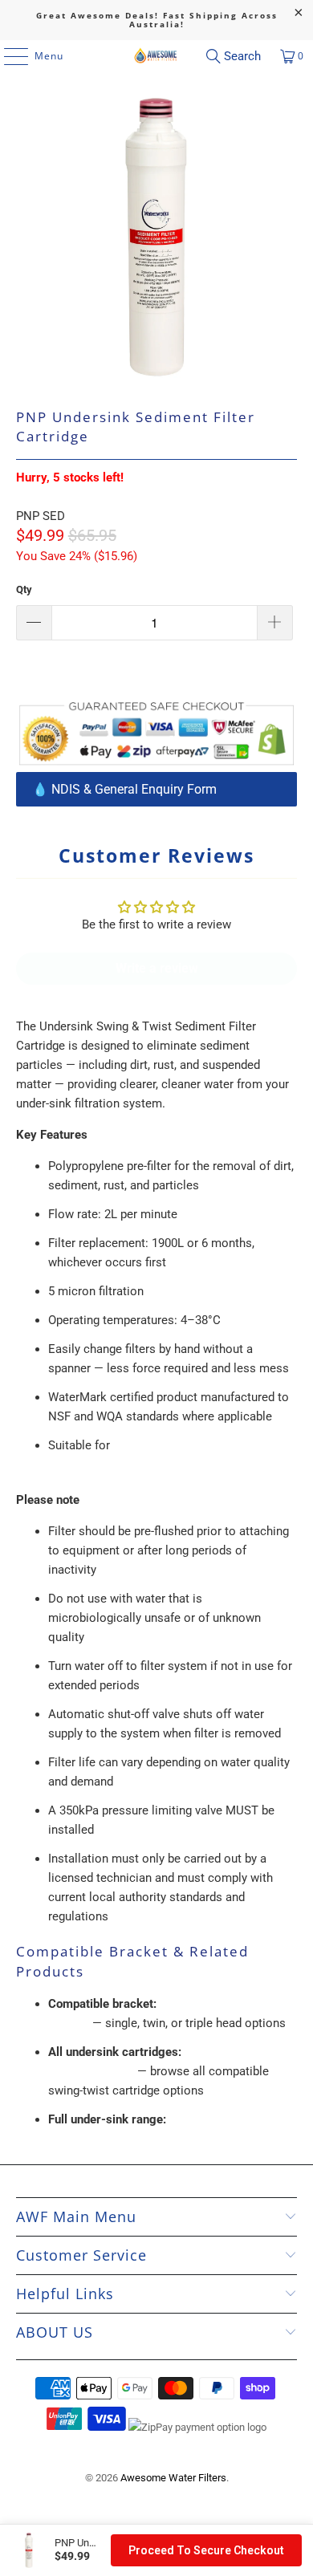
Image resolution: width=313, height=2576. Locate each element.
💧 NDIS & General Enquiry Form (124, 789)
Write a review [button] (157, 968)
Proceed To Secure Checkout (206, 2550)
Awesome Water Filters (173, 2478)
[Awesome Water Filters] (157, 56)
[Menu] (8, 56)
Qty (24, 589)
